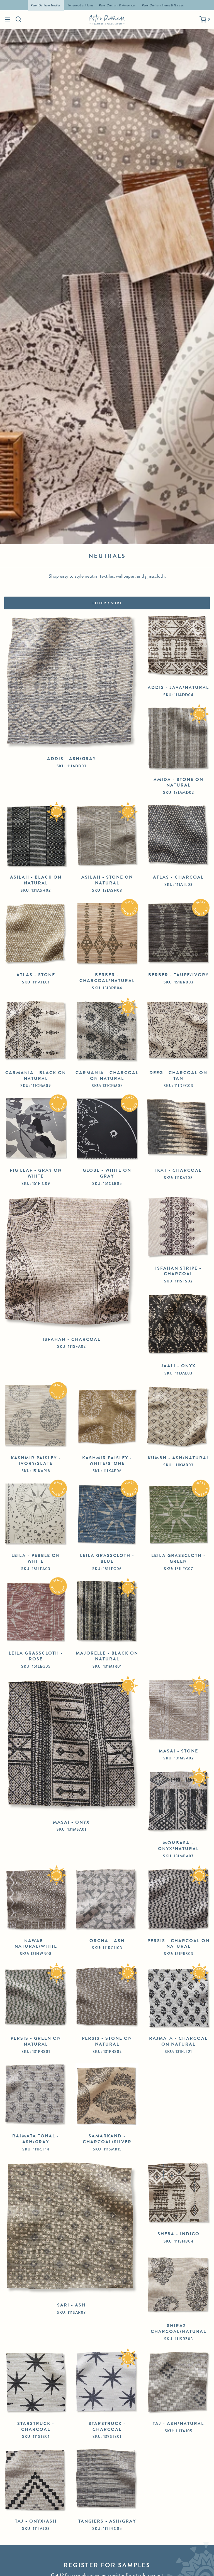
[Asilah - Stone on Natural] (107, 836)
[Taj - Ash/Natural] (178, 2382)
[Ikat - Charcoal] (178, 1129)
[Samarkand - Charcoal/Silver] (107, 2095)
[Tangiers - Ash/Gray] (107, 2480)
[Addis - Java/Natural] (178, 646)
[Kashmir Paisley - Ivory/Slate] (36, 1417)
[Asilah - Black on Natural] (36, 836)
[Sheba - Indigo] (178, 2193)
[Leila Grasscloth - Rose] (36, 1612)
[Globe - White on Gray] (107, 1129)
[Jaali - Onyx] (178, 1325)
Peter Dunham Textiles (46, 5)
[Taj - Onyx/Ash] (36, 2480)
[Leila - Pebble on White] (36, 1514)
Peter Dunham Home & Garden (163, 5)
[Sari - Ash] (71, 2228)
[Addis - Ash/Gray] (71, 682)
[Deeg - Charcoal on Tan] (178, 1032)
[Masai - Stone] (178, 1710)
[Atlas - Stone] (36, 934)
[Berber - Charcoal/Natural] (107, 934)
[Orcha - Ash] (107, 1900)
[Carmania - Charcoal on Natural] (107, 1032)
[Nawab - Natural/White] (36, 1900)
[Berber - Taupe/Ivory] (178, 934)
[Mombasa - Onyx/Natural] (178, 1802)
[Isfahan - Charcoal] (71, 1263)
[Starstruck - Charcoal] (36, 2382)
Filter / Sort (107, 603)
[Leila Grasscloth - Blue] (107, 1514)
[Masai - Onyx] (71, 1746)
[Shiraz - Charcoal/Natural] (178, 2285)
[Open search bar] (19, 19)
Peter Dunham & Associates (117, 5)
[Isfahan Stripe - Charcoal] (178, 1227)
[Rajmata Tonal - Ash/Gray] (36, 2095)
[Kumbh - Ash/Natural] (178, 1417)
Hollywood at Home (80, 5)
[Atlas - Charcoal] (178, 836)
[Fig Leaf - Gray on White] (36, 1129)
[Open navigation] (8, 19)
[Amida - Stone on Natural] (178, 738)
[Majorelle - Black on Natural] (107, 1612)
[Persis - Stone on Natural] (107, 1997)
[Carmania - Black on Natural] (36, 1032)
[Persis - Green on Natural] (36, 1997)
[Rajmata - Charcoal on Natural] (178, 1997)
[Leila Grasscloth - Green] (178, 1514)
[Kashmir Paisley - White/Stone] (107, 1417)
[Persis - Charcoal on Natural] (178, 1900)
